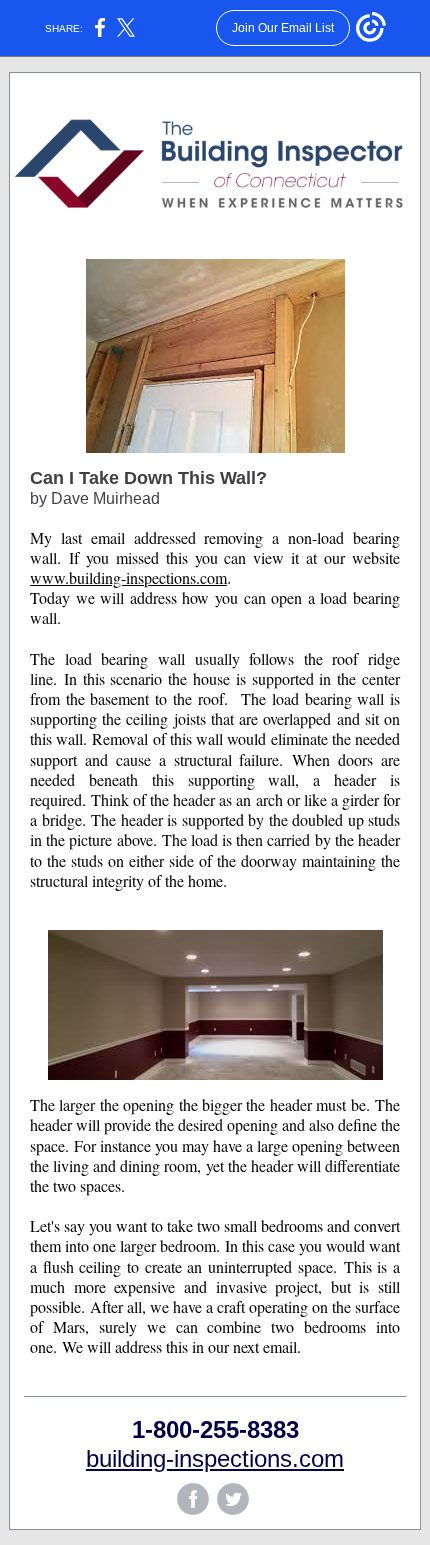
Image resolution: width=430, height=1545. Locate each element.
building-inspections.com (215, 1458)
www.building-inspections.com (128, 577)
